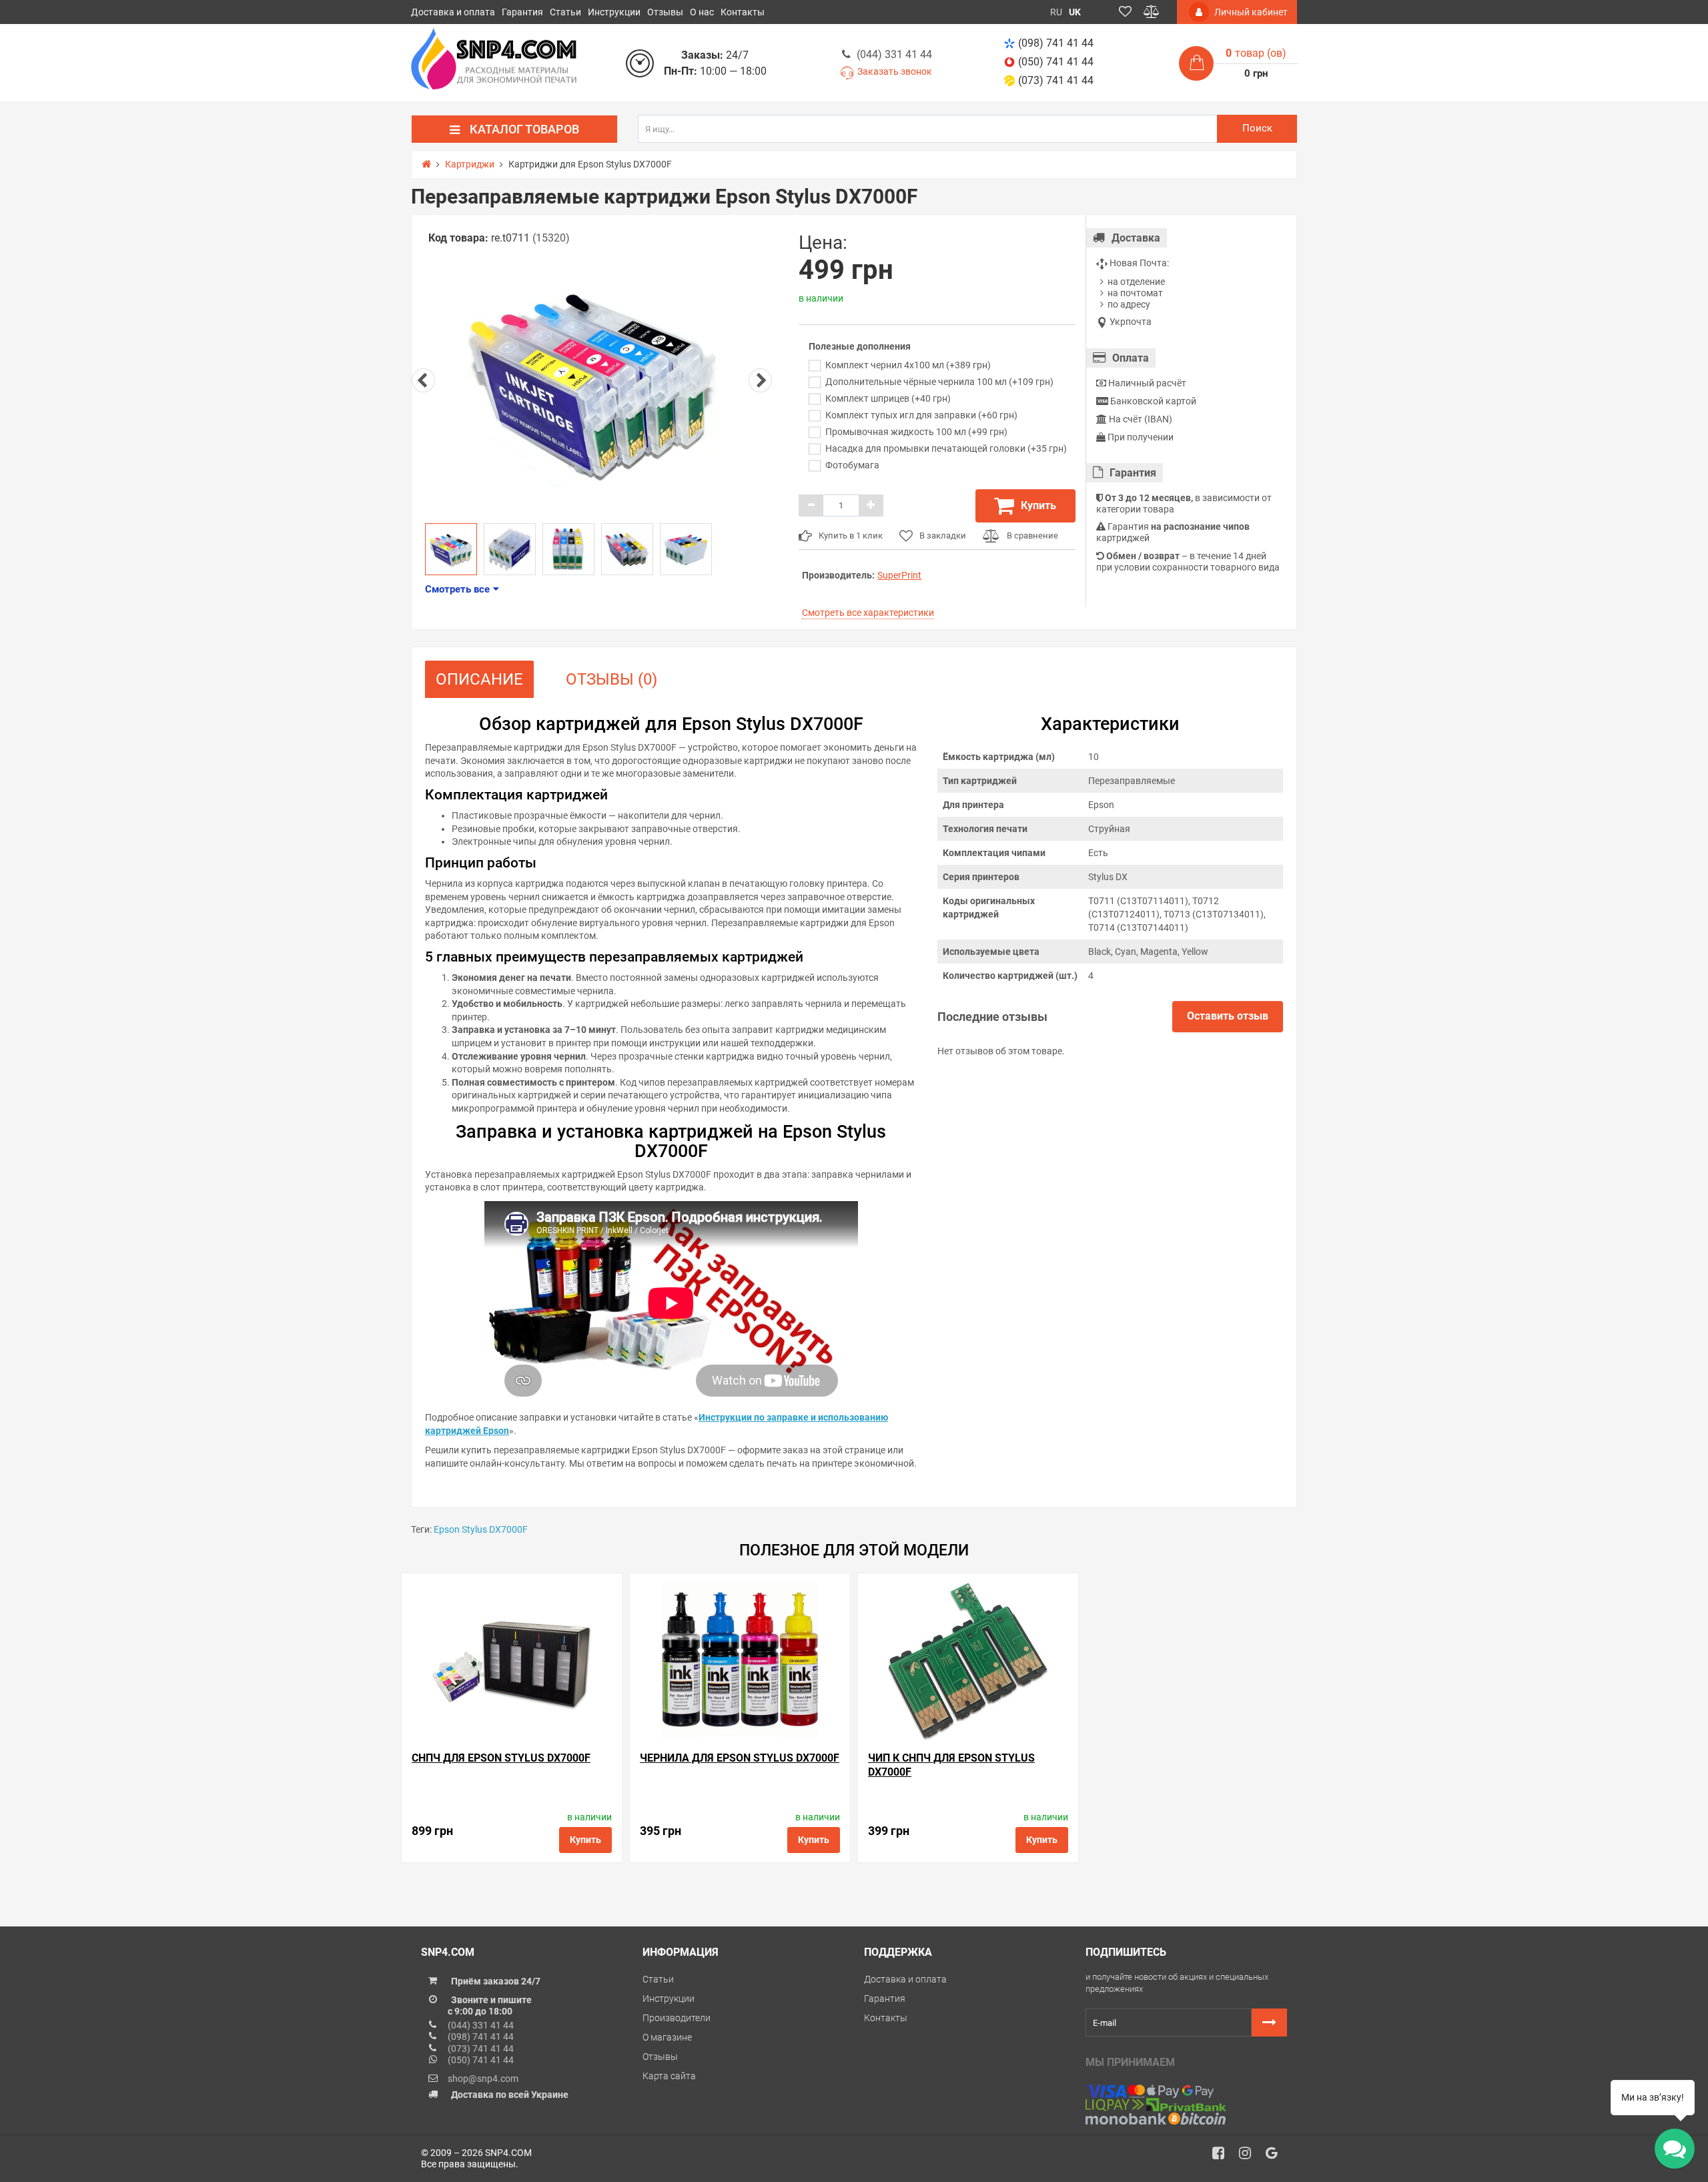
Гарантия (522, 12)
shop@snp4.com (483, 2079)
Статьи (565, 12)
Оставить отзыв (1228, 1016)
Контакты (743, 12)
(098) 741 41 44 (1056, 43)
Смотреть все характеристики (868, 613)
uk (1075, 12)
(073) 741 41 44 (1056, 80)
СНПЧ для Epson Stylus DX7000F (501, 1758)
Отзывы (665, 12)
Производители (677, 2018)
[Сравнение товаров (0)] (1152, 12)
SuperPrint (899, 575)
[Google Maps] (1276, 2157)
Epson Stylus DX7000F (481, 1529)
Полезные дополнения (860, 346)
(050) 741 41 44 (1056, 62)
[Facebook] (1223, 2157)
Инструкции (614, 12)
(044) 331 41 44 (894, 54)
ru (1056, 12)
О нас (702, 12)
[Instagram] (1250, 2157)
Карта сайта (669, 2076)
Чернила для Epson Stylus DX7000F (740, 1758)
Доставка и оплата (453, 12)
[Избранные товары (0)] (1125, 12)
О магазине (667, 2037)
